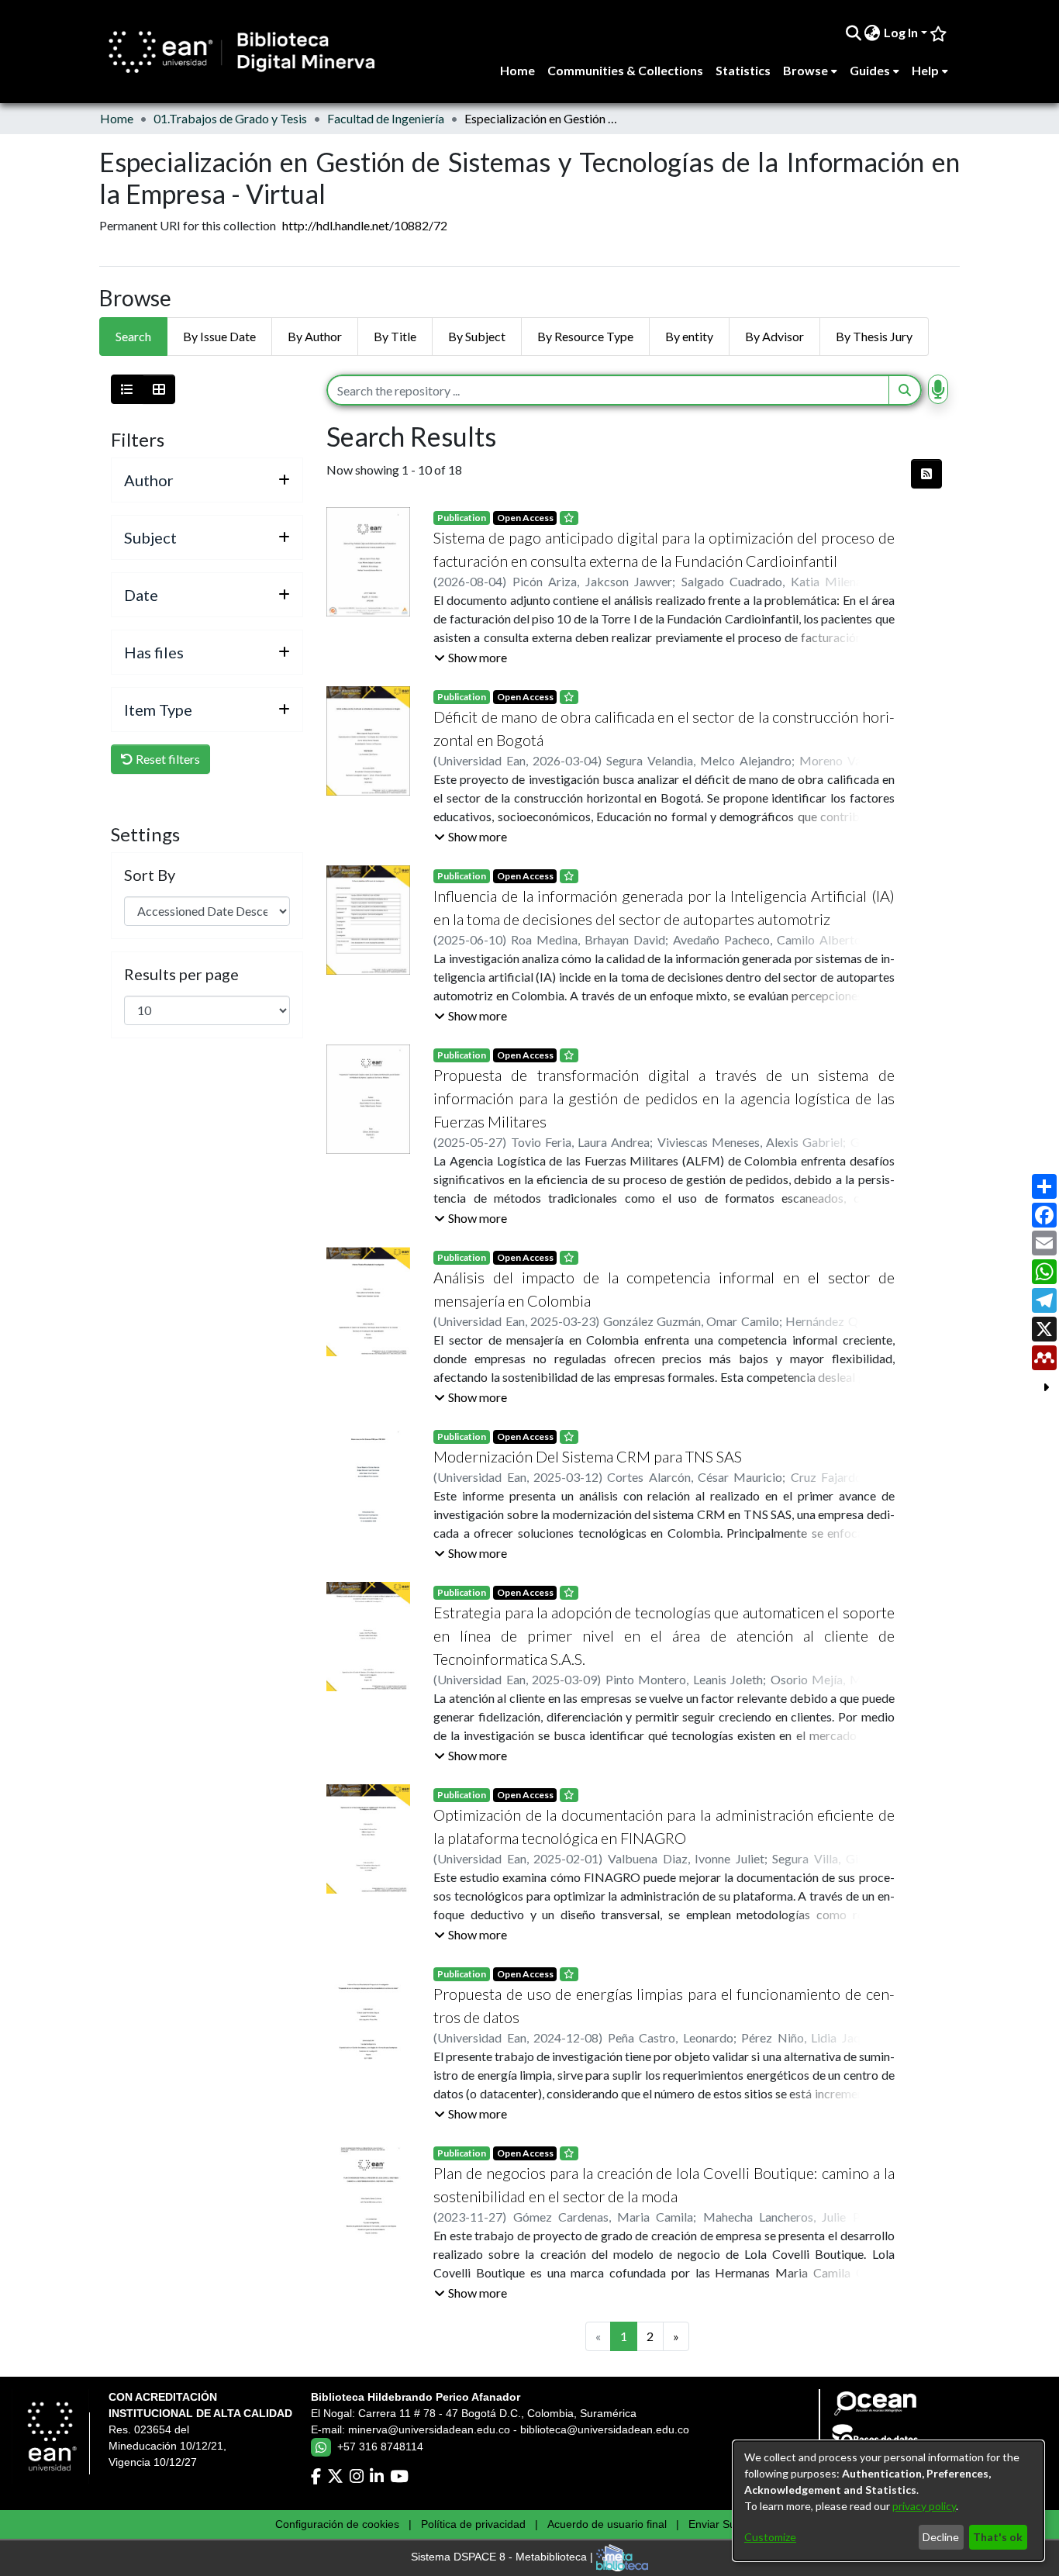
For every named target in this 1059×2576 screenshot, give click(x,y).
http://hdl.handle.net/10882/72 (365, 225)
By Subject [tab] (477, 336)
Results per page (181, 974)
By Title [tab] (395, 336)
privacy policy (924, 2506)
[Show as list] (127, 389)
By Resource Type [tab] (585, 336)
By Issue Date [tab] (219, 336)
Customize (770, 2537)
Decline (941, 2537)
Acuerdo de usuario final (607, 2524)
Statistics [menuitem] (743, 70)
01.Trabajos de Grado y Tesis (230, 118)
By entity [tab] (689, 336)
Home (117, 118)
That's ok (998, 2537)
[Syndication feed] (926, 474)
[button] (471, 658)
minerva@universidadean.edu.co (429, 2429)
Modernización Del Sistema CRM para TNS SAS (588, 1456)
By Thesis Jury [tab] (874, 336)
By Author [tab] (315, 336)
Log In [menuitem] (901, 32)
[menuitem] (873, 33)
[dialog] (888, 2501)
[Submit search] (853, 33)
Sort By (150, 875)
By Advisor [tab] (774, 336)
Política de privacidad (473, 2524)
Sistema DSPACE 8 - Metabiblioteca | (504, 2557)
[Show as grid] (159, 389)
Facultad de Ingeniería (386, 118)
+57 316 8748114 (380, 2447)
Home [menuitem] (517, 70)
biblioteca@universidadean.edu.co (605, 2429)
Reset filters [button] (167, 759)
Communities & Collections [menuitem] (625, 70)
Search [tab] (133, 336)
